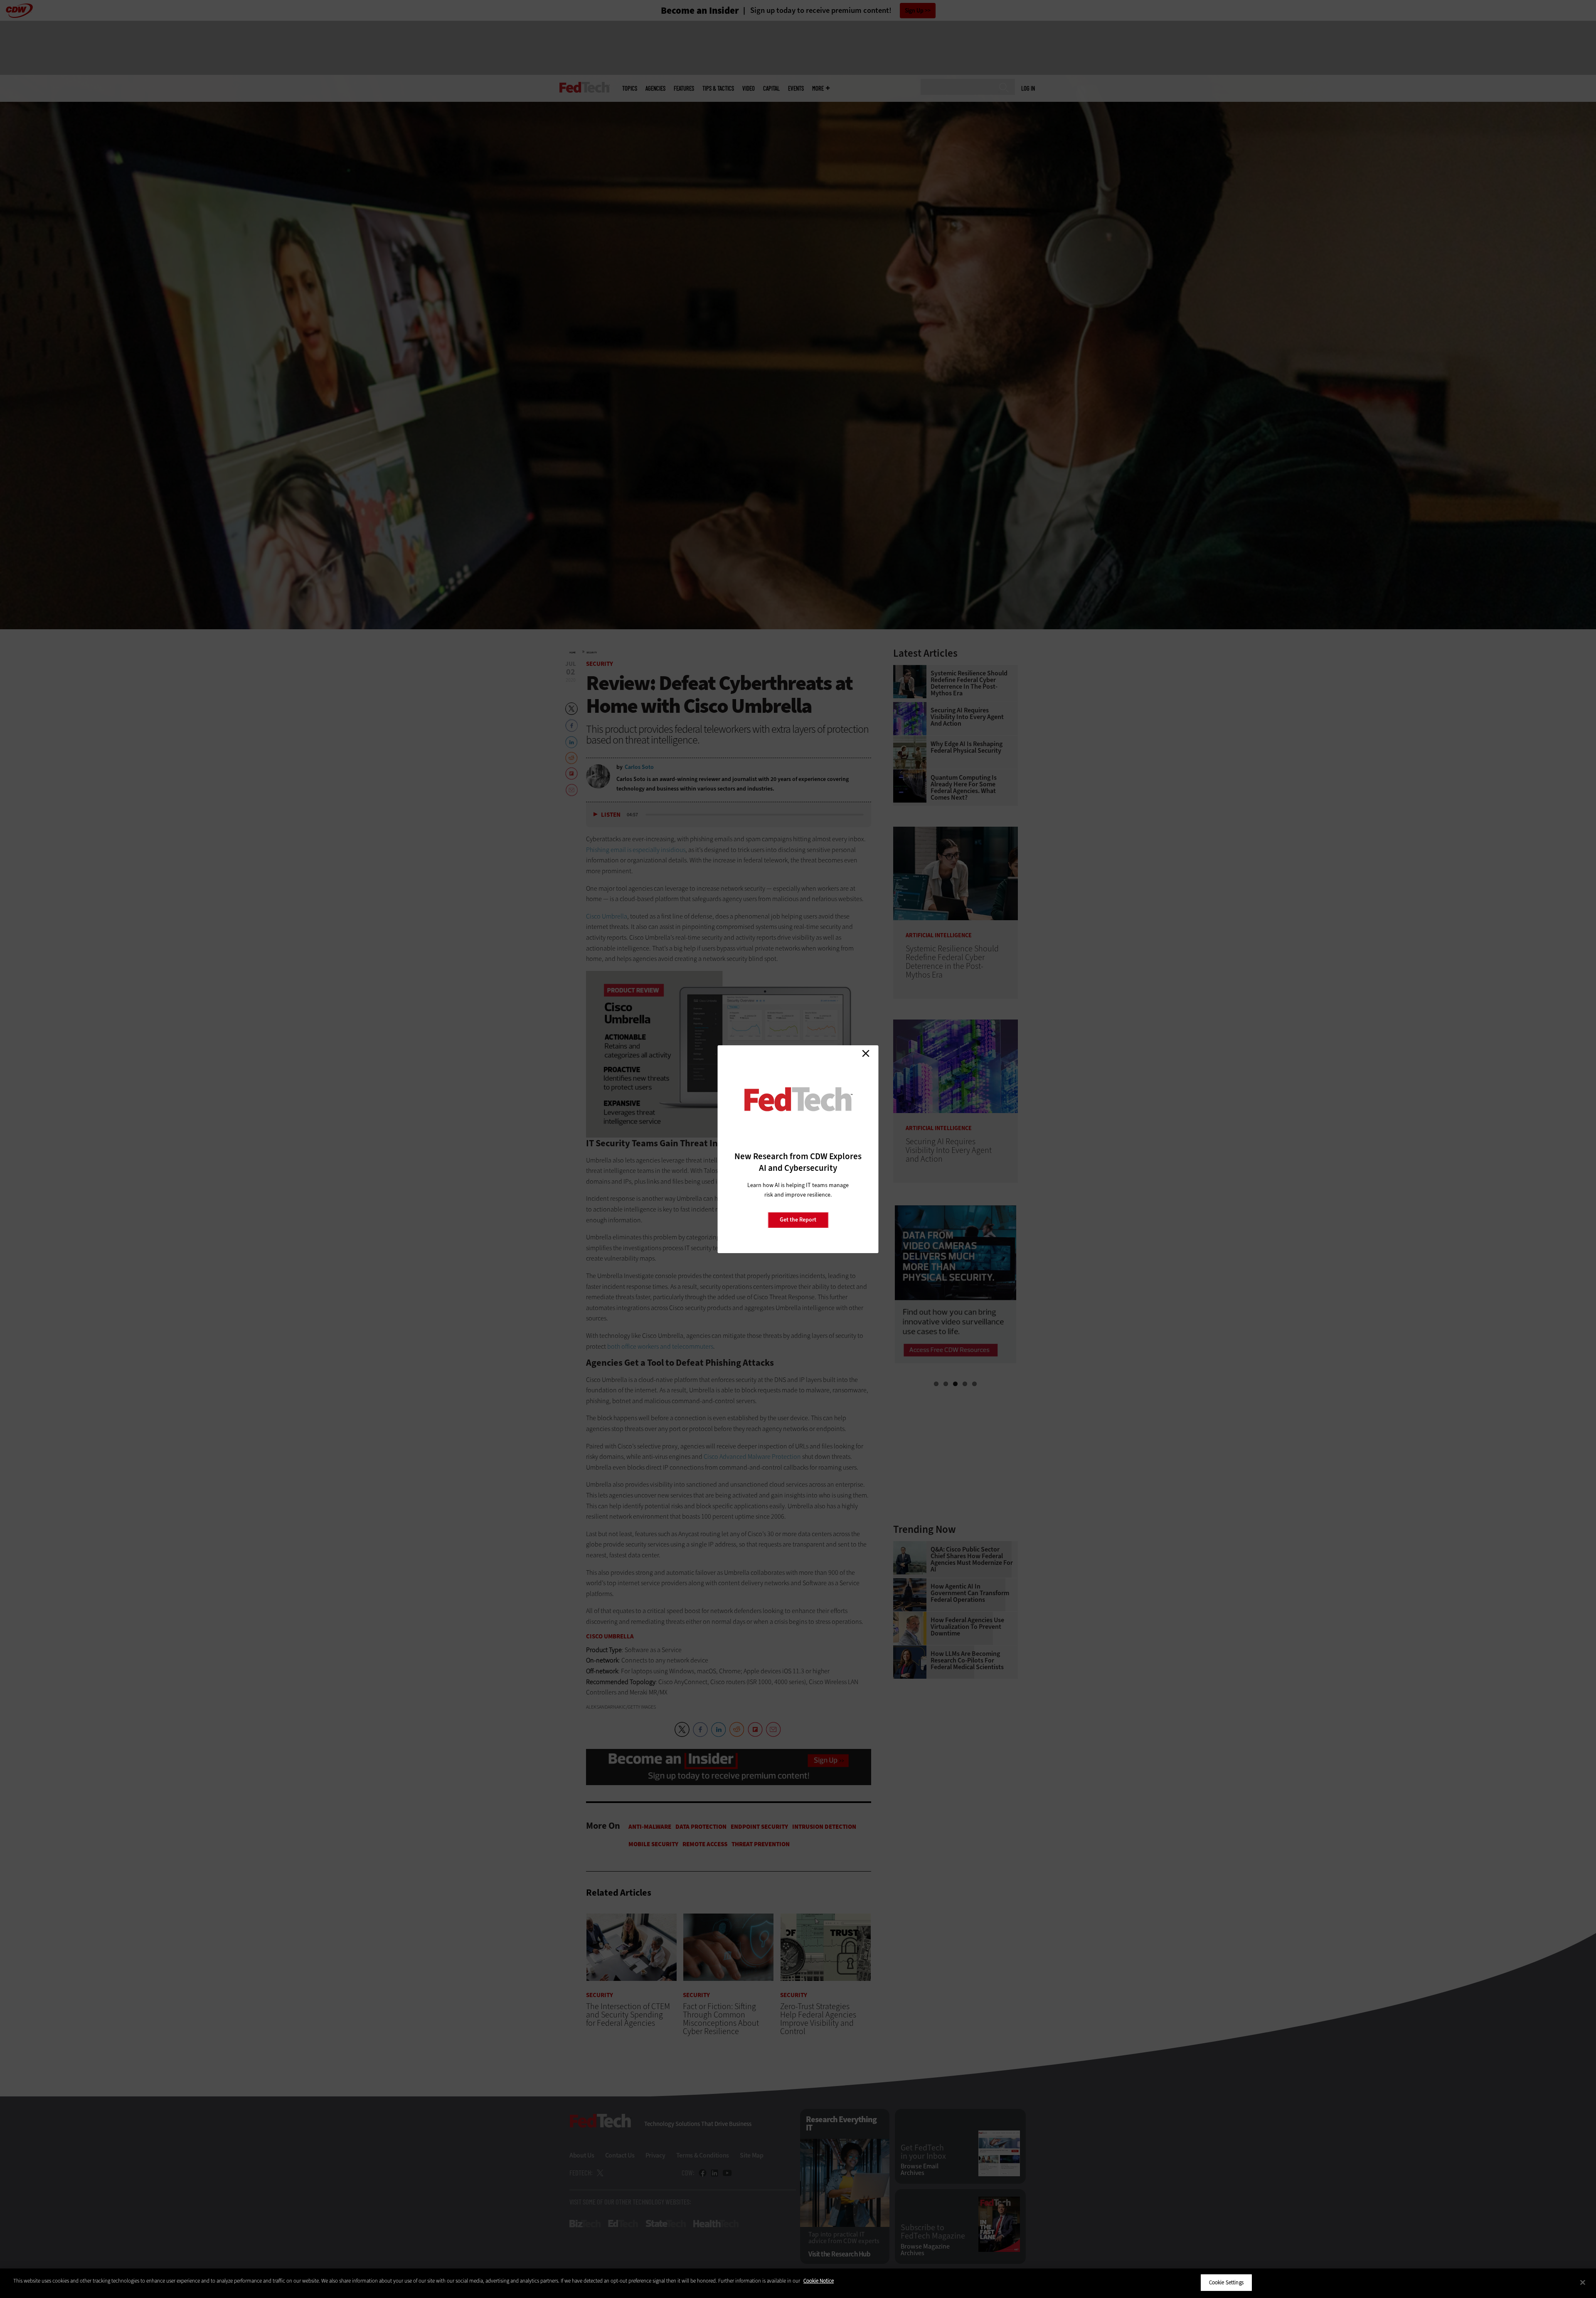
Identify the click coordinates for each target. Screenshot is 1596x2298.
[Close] (1583, 2282)
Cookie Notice (819, 2281)
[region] (798, 2283)
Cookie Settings (1226, 2282)
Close (866, 1054)
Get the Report (798, 1220)
